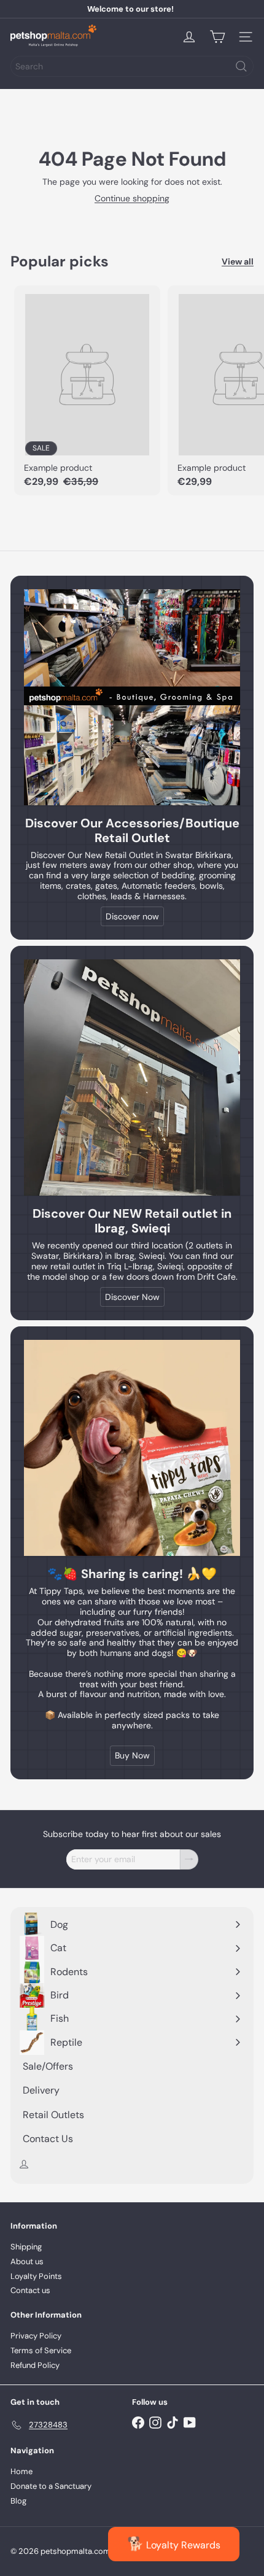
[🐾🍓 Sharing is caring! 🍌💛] (132, 1448)
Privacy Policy (36, 2336)
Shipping (26, 2247)
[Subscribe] (189, 1859)
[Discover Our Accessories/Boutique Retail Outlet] (132, 697)
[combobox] (132, 66)
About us (27, 2261)
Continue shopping (132, 198)
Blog (18, 2501)
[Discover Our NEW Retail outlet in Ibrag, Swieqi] (132, 1077)
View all (238, 262)
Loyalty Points (36, 2276)
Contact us (30, 2290)
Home (21, 2471)
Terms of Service (41, 2350)
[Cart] (217, 37)
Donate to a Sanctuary (51, 2486)
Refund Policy (35, 2365)
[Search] (241, 66)
